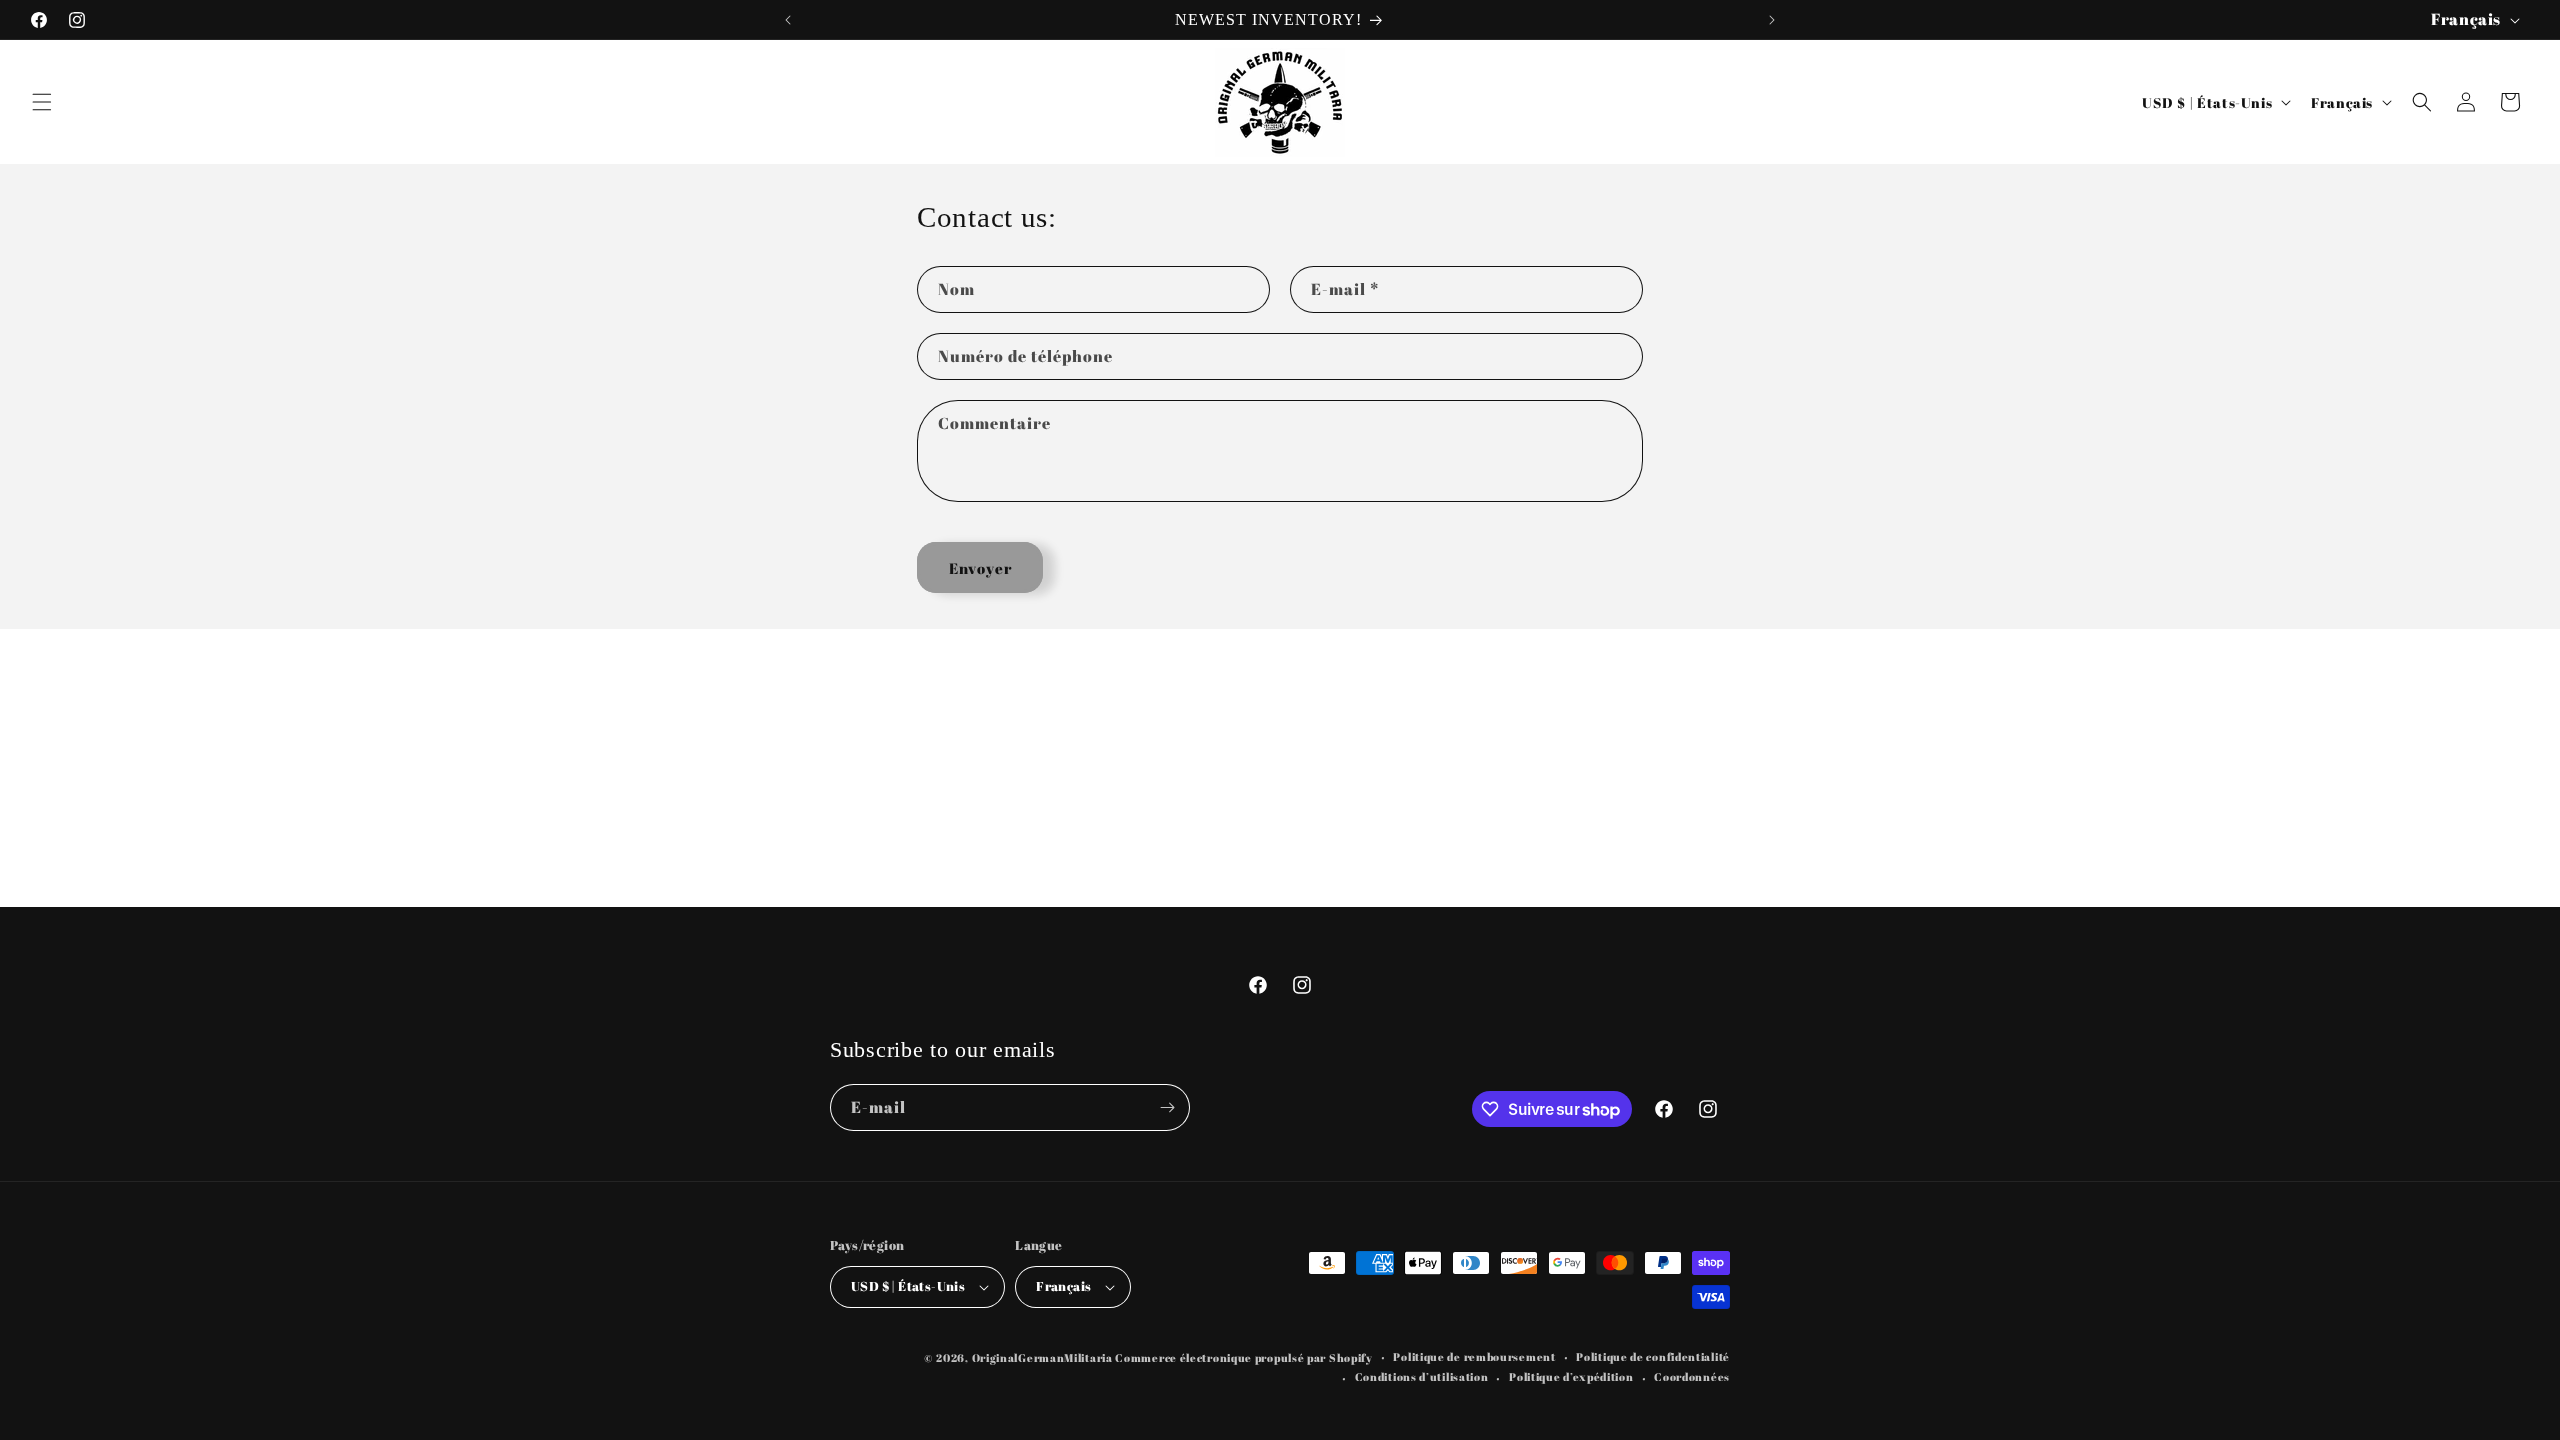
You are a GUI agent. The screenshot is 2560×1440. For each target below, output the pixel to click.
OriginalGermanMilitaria (1042, 1357)
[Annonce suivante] (1772, 20)
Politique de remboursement (1474, 1356)
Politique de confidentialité (1653, 1356)
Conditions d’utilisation (1422, 1376)
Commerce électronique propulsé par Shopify (1243, 1357)
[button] (42, 102)
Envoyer (980, 568)
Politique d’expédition (1571, 1376)
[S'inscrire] (1167, 1107)
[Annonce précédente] (788, 20)
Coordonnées (1692, 1376)
